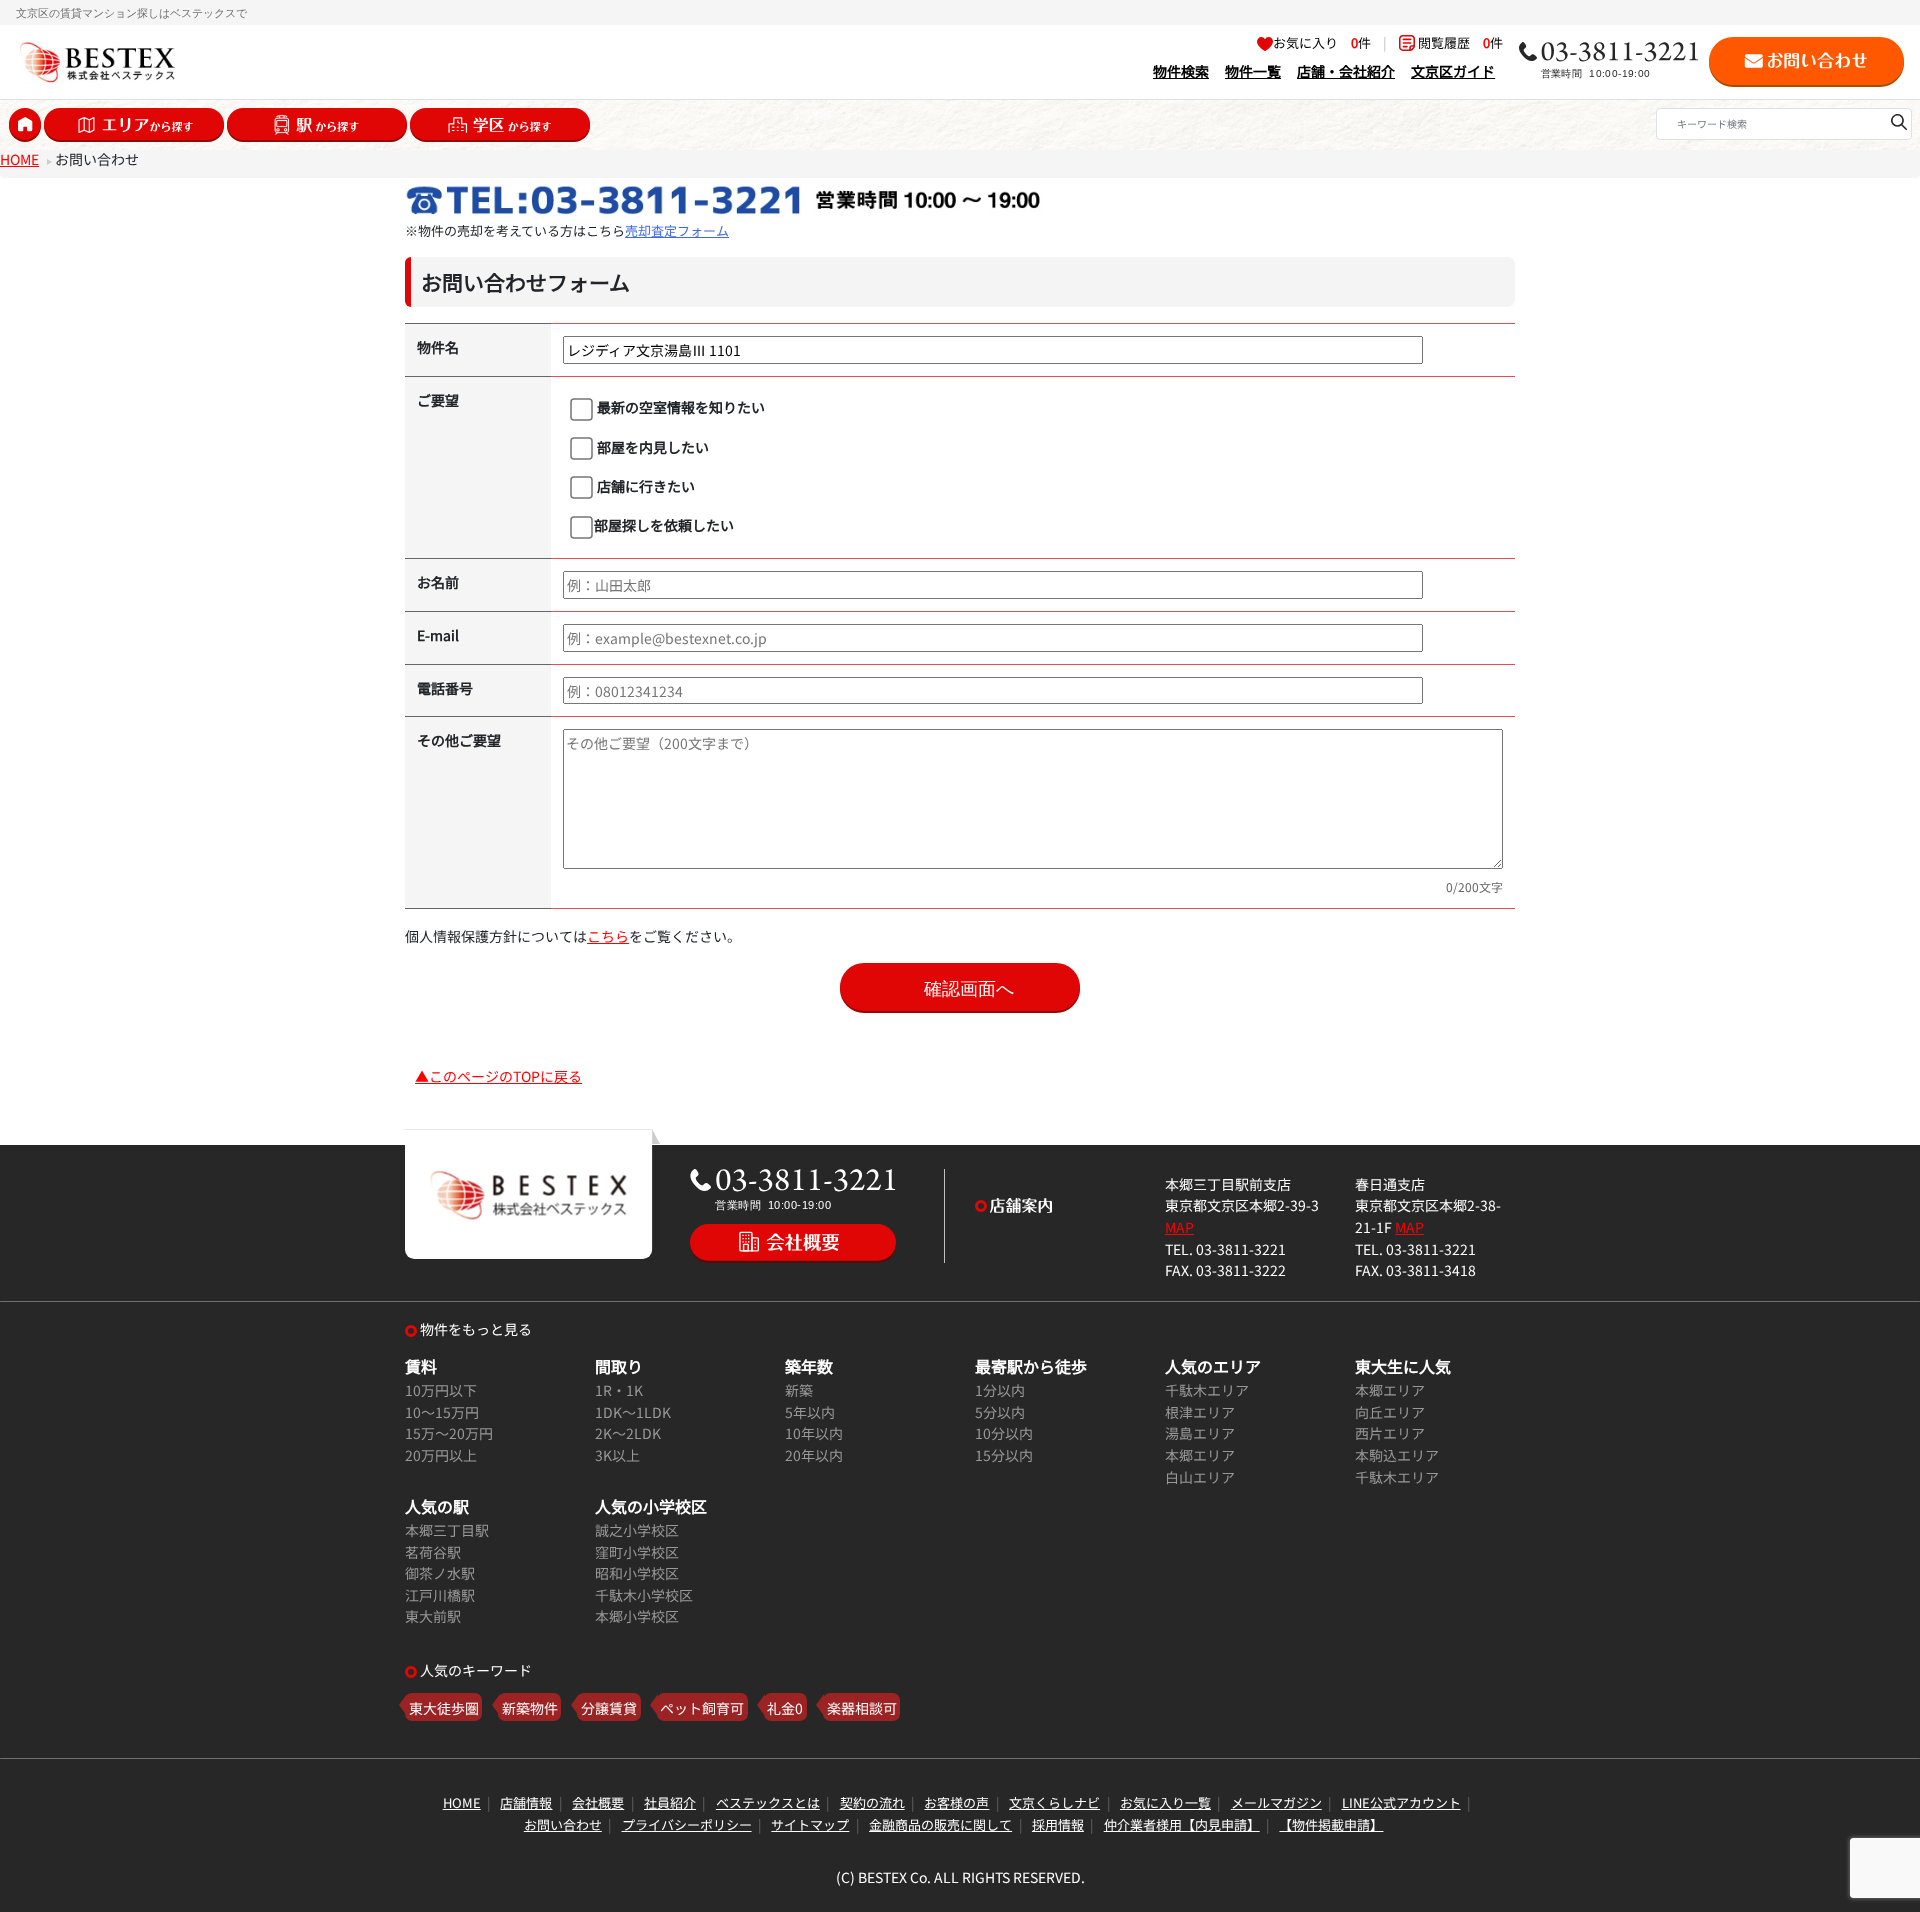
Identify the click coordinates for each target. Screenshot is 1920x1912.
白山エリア (1200, 1476)
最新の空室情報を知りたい (679, 406)
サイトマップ (810, 1824)
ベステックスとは (768, 1802)
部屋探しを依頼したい (664, 524)
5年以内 (810, 1411)
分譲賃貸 (609, 1707)
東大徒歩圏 (444, 1707)
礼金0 (785, 1707)
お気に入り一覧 (1165, 1802)
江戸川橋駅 (440, 1594)
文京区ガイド (1453, 70)
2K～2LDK (628, 1432)
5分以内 (1000, 1411)
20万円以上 (441, 1454)
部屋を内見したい (651, 446)
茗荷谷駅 (433, 1551)
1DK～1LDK (633, 1411)
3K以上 (617, 1454)
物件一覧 (1253, 70)
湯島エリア (1200, 1432)
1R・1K (619, 1389)
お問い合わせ (563, 1824)
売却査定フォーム (677, 230)
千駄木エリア (1207, 1389)
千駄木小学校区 (644, 1594)
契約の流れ (872, 1802)
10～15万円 (442, 1411)
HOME (19, 158)
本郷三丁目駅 (447, 1529)
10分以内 (1004, 1432)
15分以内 (1004, 1454)
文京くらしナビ (1054, 1802)
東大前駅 (433, 1615)
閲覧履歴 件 (1459, 42)
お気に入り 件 (1322, 42)
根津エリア (1200, 1411)
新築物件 (530, 1707)
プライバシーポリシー (687, 1824)
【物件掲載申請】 (1331, 1824)
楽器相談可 (862, 1707)
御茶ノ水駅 (440, 1572)
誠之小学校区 (637, 1529)
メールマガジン (1276, 1802)
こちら (608, 935)
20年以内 (814, 1454)
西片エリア (1390, 1432)
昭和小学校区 (637, 1572)
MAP (1179, 1226)
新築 (799, 1389)
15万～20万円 (449, 1432)
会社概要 (598, 1802)
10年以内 (814, 1432)
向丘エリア (1390, 1411)
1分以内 (1000, 1389)
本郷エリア (1200, 1454)
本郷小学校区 (637, 1615)
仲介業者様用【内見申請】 (1182, 1824)
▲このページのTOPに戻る (498, 1075)
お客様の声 (956, 1802)
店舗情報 (526, 1802)
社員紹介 (670, 1802)
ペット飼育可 (702, 1707)
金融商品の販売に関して (940, 1824)
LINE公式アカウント (1401, 1802)
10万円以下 (441, 1389)
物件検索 (1181, 70)
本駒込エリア (1397, 1454)
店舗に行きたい (644, 485)
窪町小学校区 (637, 1551)
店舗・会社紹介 (1346, 70)
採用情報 (1058, 1824)
